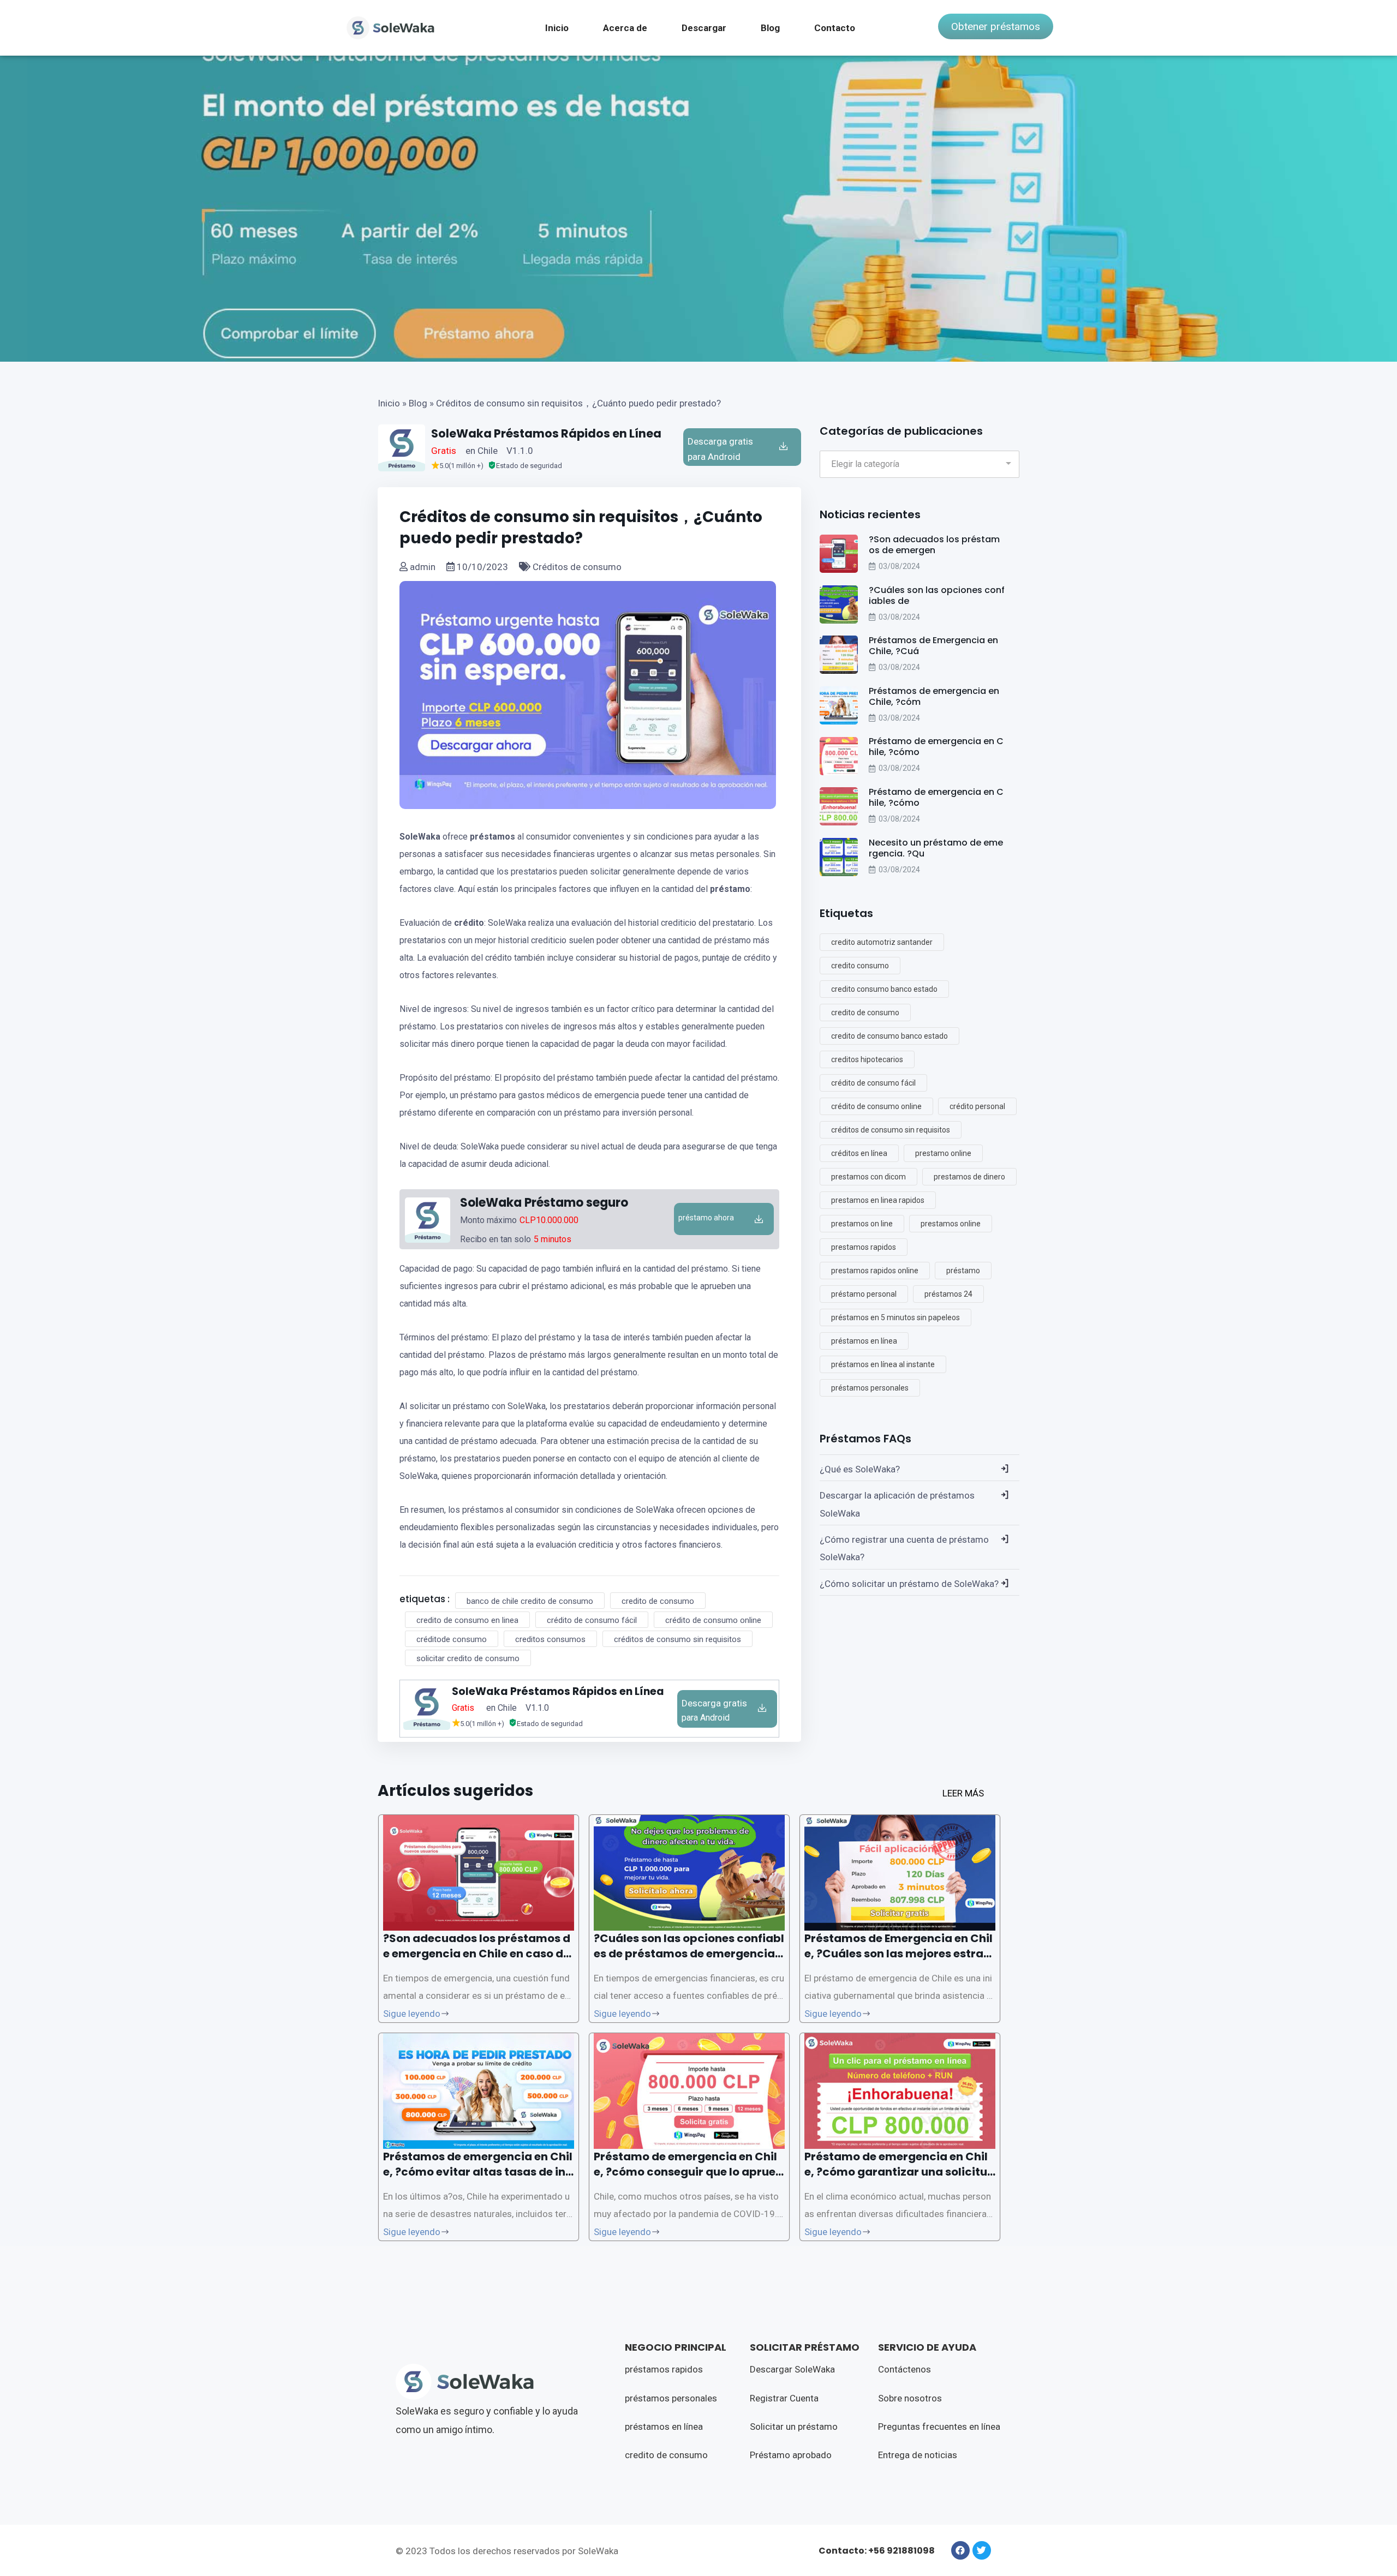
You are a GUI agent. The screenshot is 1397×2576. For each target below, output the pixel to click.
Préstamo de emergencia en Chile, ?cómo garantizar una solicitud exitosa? (900, 2172)
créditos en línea (859, 1153)
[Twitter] (982, 2550)
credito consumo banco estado (884, 989)
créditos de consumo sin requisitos (677, 1639)
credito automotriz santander (882, 942)
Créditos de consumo (576, 567)
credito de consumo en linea (467, 1620)
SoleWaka (420, 837)
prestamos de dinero (969, 1177)
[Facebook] (960, 2550)
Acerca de (625, 28)
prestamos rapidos (864, 1247)
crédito (469, 923)
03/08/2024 (899, 566)
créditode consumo (452, 1639)
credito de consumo (658, 1601)
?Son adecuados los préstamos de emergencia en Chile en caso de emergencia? (477, 1954)
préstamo (730, 889)
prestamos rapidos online (875, 1271)
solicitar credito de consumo (468, 1658)
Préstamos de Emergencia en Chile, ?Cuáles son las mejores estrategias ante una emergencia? (900, 1954)
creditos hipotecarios (867, 1059)
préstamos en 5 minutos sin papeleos (895, 1317)
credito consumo (860, 966)
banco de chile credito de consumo (530, 1601)
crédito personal (977, 1106)
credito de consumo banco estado (889, 1036)
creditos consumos (550, 1639)
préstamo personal (864, 1294)
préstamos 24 (948, 1294)
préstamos (492, 837)
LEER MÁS (963, 1793)
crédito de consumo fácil (592, 1620)
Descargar (704, 28)
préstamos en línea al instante (883, 1364)
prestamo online (943, 1153)
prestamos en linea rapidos (878, 1200)
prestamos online (951, 1224)
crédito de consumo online (713, 1620)
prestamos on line (862, 1224)
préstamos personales (870, 1388)
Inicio (557, 28)
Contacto (835, 28)
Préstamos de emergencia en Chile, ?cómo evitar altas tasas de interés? (478, 2172)
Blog (770, 28)
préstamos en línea (864, 1341)
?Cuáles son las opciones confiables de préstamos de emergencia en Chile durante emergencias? (689, 1954)
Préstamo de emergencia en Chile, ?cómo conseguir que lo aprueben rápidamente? (688, 2172)
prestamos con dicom (868, 1177)
